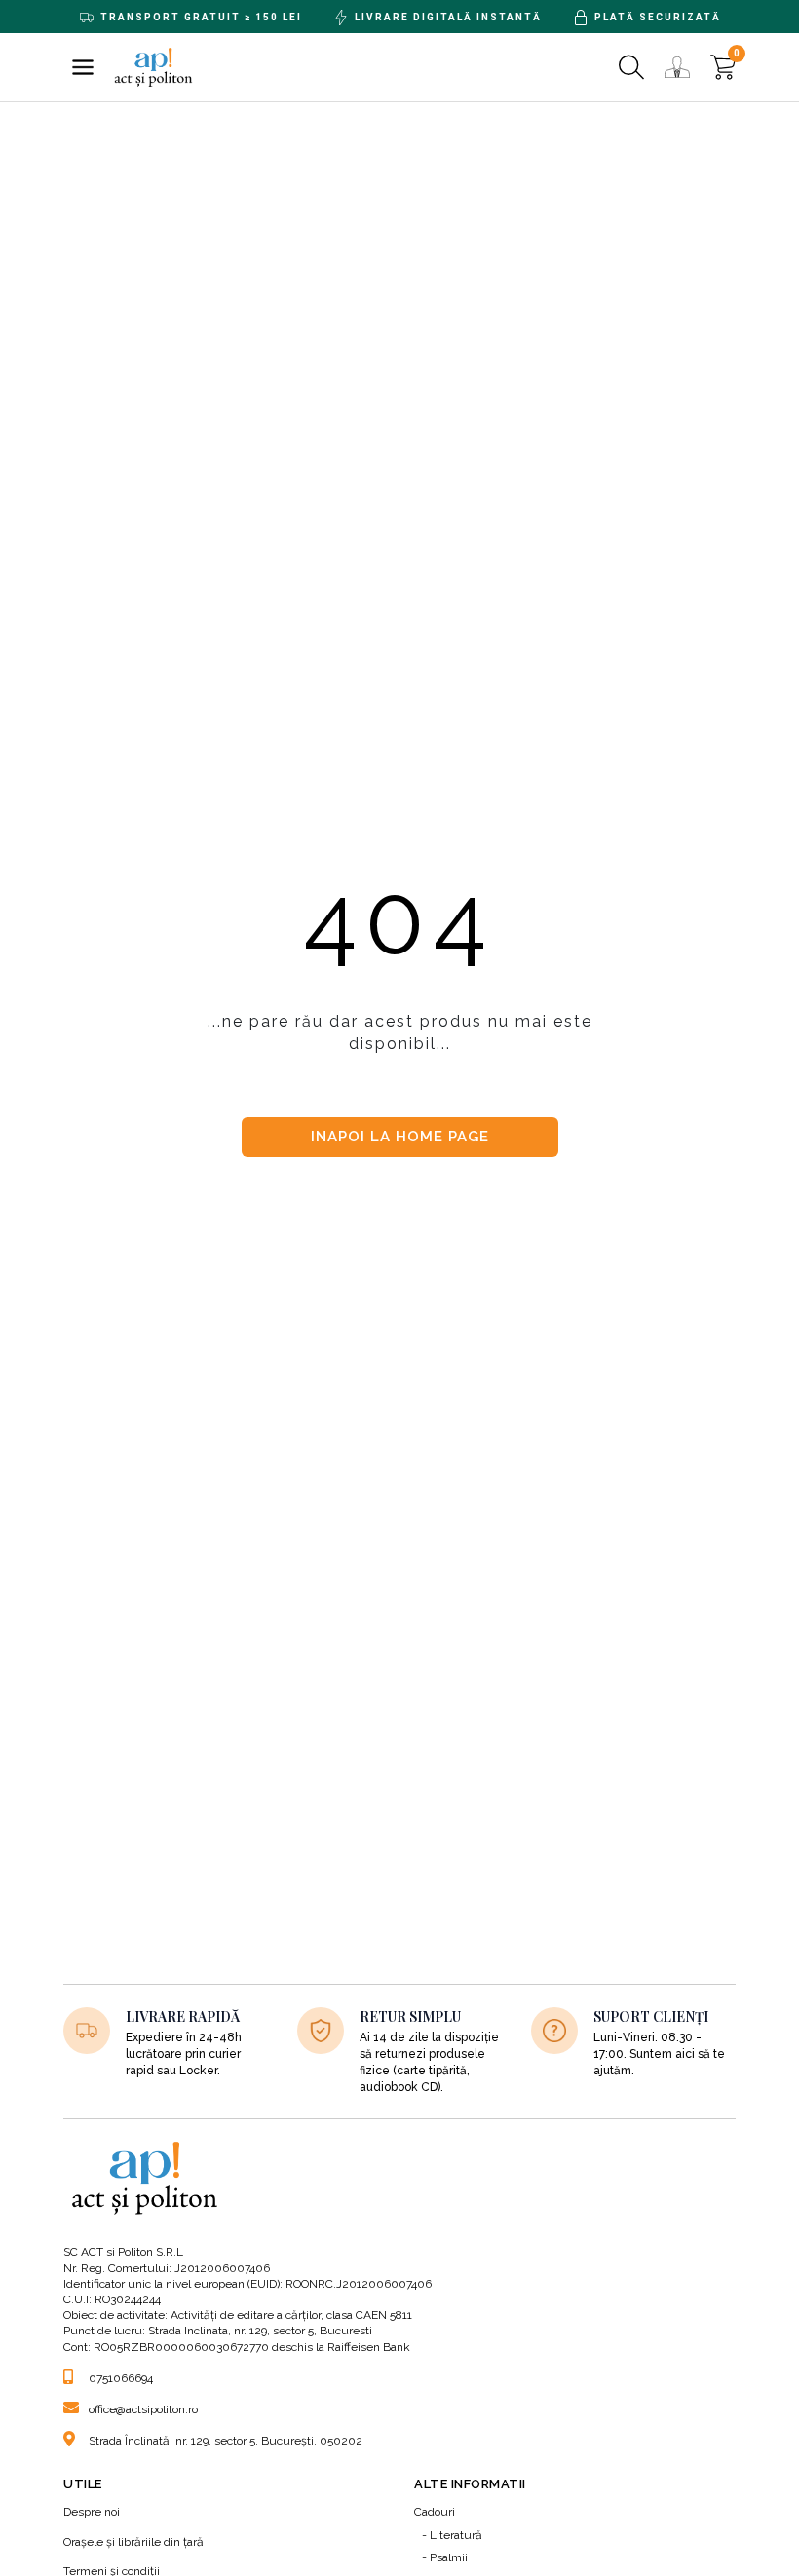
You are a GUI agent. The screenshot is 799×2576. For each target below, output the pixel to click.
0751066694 (121, 2378)
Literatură (456, 2535)
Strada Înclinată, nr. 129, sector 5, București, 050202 (226, 2441)
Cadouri (435, 2512)
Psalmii (449, 2557)
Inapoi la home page (400, 1137)
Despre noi (92, 2512)
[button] (83, 67)
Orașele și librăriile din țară (133, 2542)
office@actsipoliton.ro (143, 2409)
